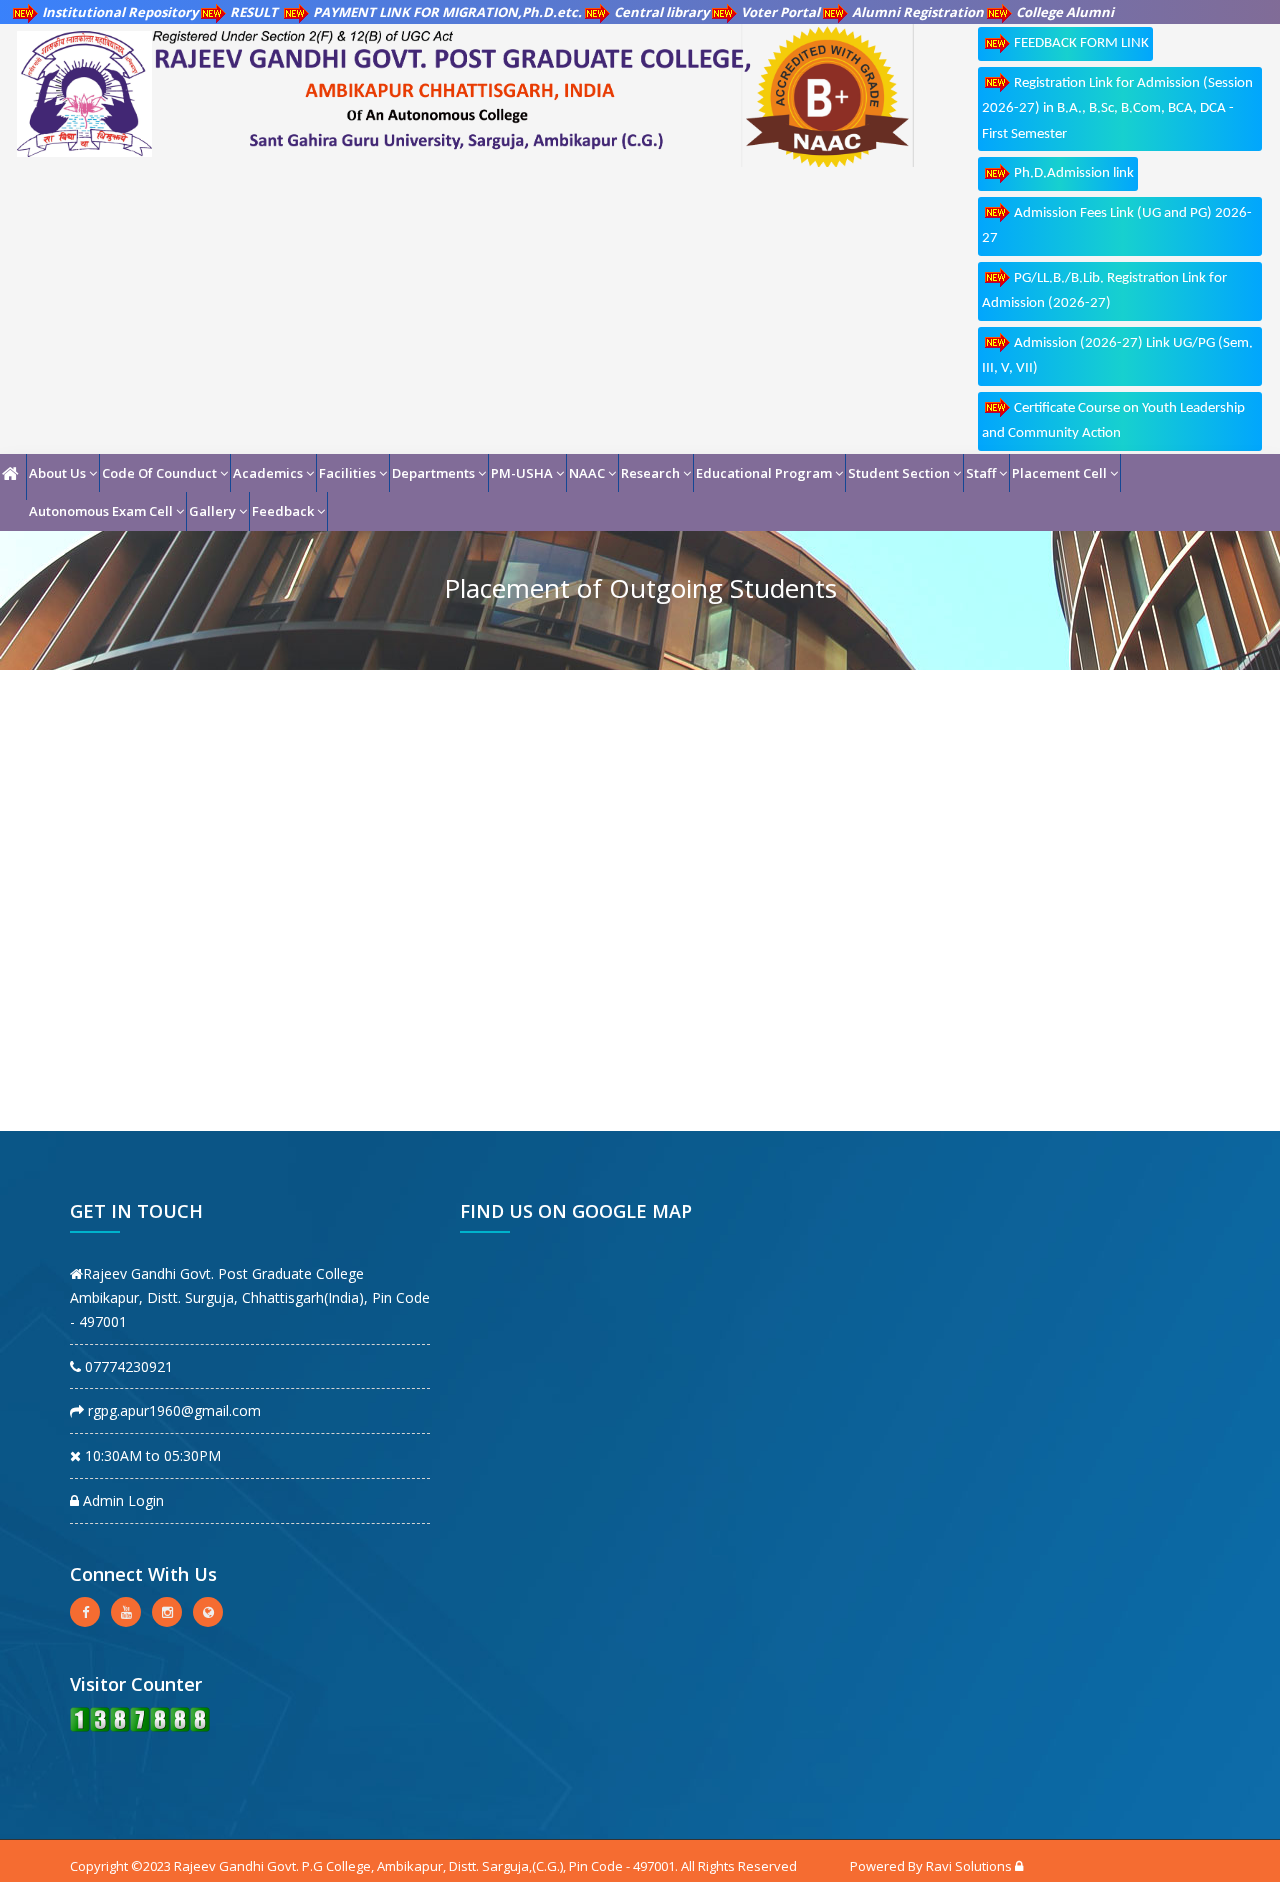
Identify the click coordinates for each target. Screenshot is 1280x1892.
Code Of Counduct (159, 473)
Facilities (347, 473)
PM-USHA (522, 473)
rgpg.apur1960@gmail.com (172, 1410)
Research (650, 473)
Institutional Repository (120, 12)
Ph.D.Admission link (1074, 173)
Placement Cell (1059, 473)
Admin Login (121, 1500)
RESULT (255, 12)
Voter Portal (780, 12)
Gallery (212, 511)
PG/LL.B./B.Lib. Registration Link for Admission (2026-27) (1104, 291)
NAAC (587, 473)
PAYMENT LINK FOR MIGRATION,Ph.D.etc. (447, 12)
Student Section (899, 473)
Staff (981, 473)
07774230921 (127, 1366)
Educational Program (764, 473)
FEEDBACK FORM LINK (1081, 43)
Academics (268, 473)
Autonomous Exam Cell (101, 511)
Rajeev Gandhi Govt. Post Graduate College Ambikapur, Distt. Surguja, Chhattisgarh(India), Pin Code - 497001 (250, 1297)
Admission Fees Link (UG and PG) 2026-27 (1117, 226)
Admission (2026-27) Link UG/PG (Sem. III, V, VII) (1117, 356)
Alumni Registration (918, 12)
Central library (661, 12)
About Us (57, 473)
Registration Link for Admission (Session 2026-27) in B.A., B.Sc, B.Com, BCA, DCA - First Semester (1117, 109)
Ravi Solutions (969, 1866)
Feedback (283, 511)
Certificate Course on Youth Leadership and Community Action (1113, 421)
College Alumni (1065, 12)
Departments (433, 473)
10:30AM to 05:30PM (151, 1455)
